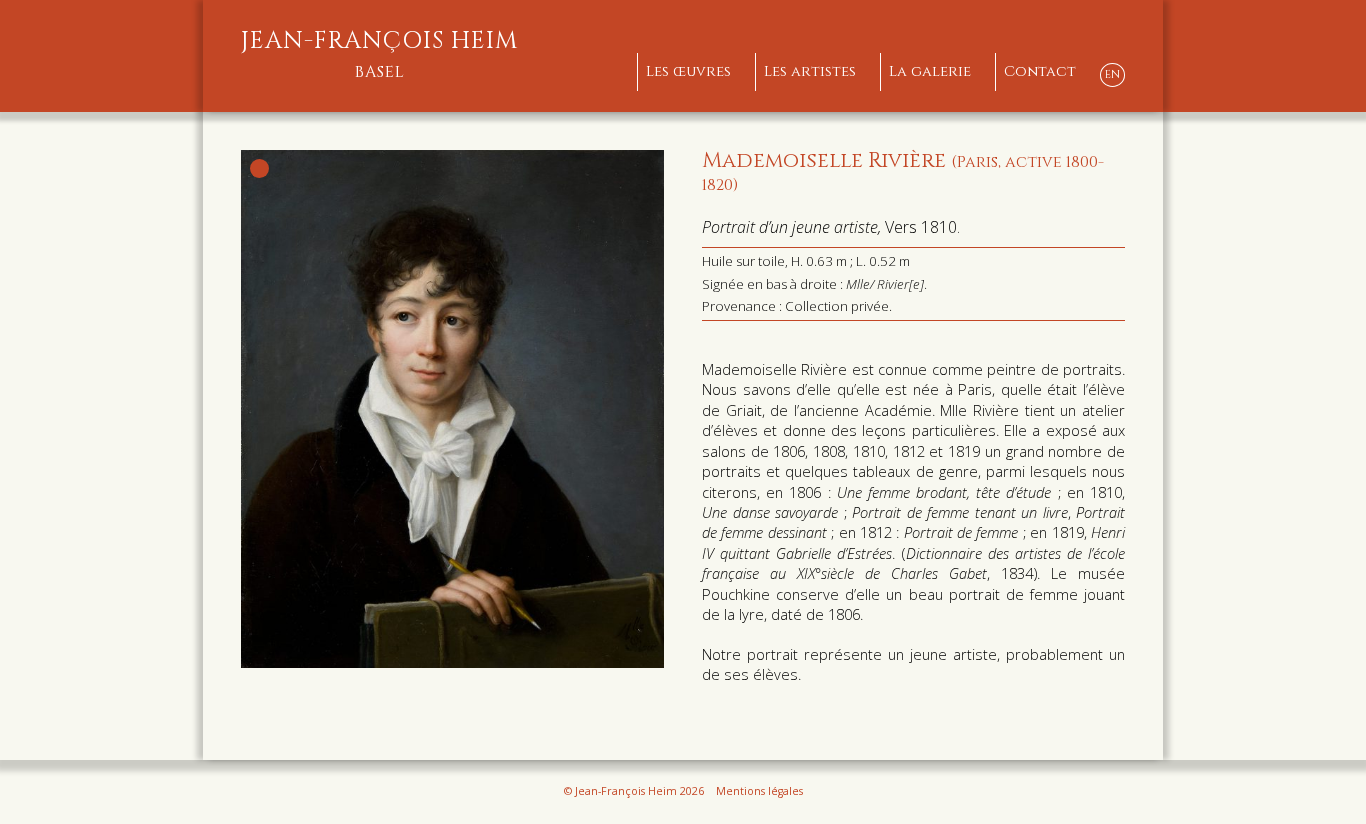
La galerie (930, 71)
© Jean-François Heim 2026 (634, 791)
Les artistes (810, 71)
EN (1112, 74)
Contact (1040, 71)
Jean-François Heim (380, 55)
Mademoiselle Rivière (903, 173)
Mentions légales (759, 791)
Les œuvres (688, 71)
